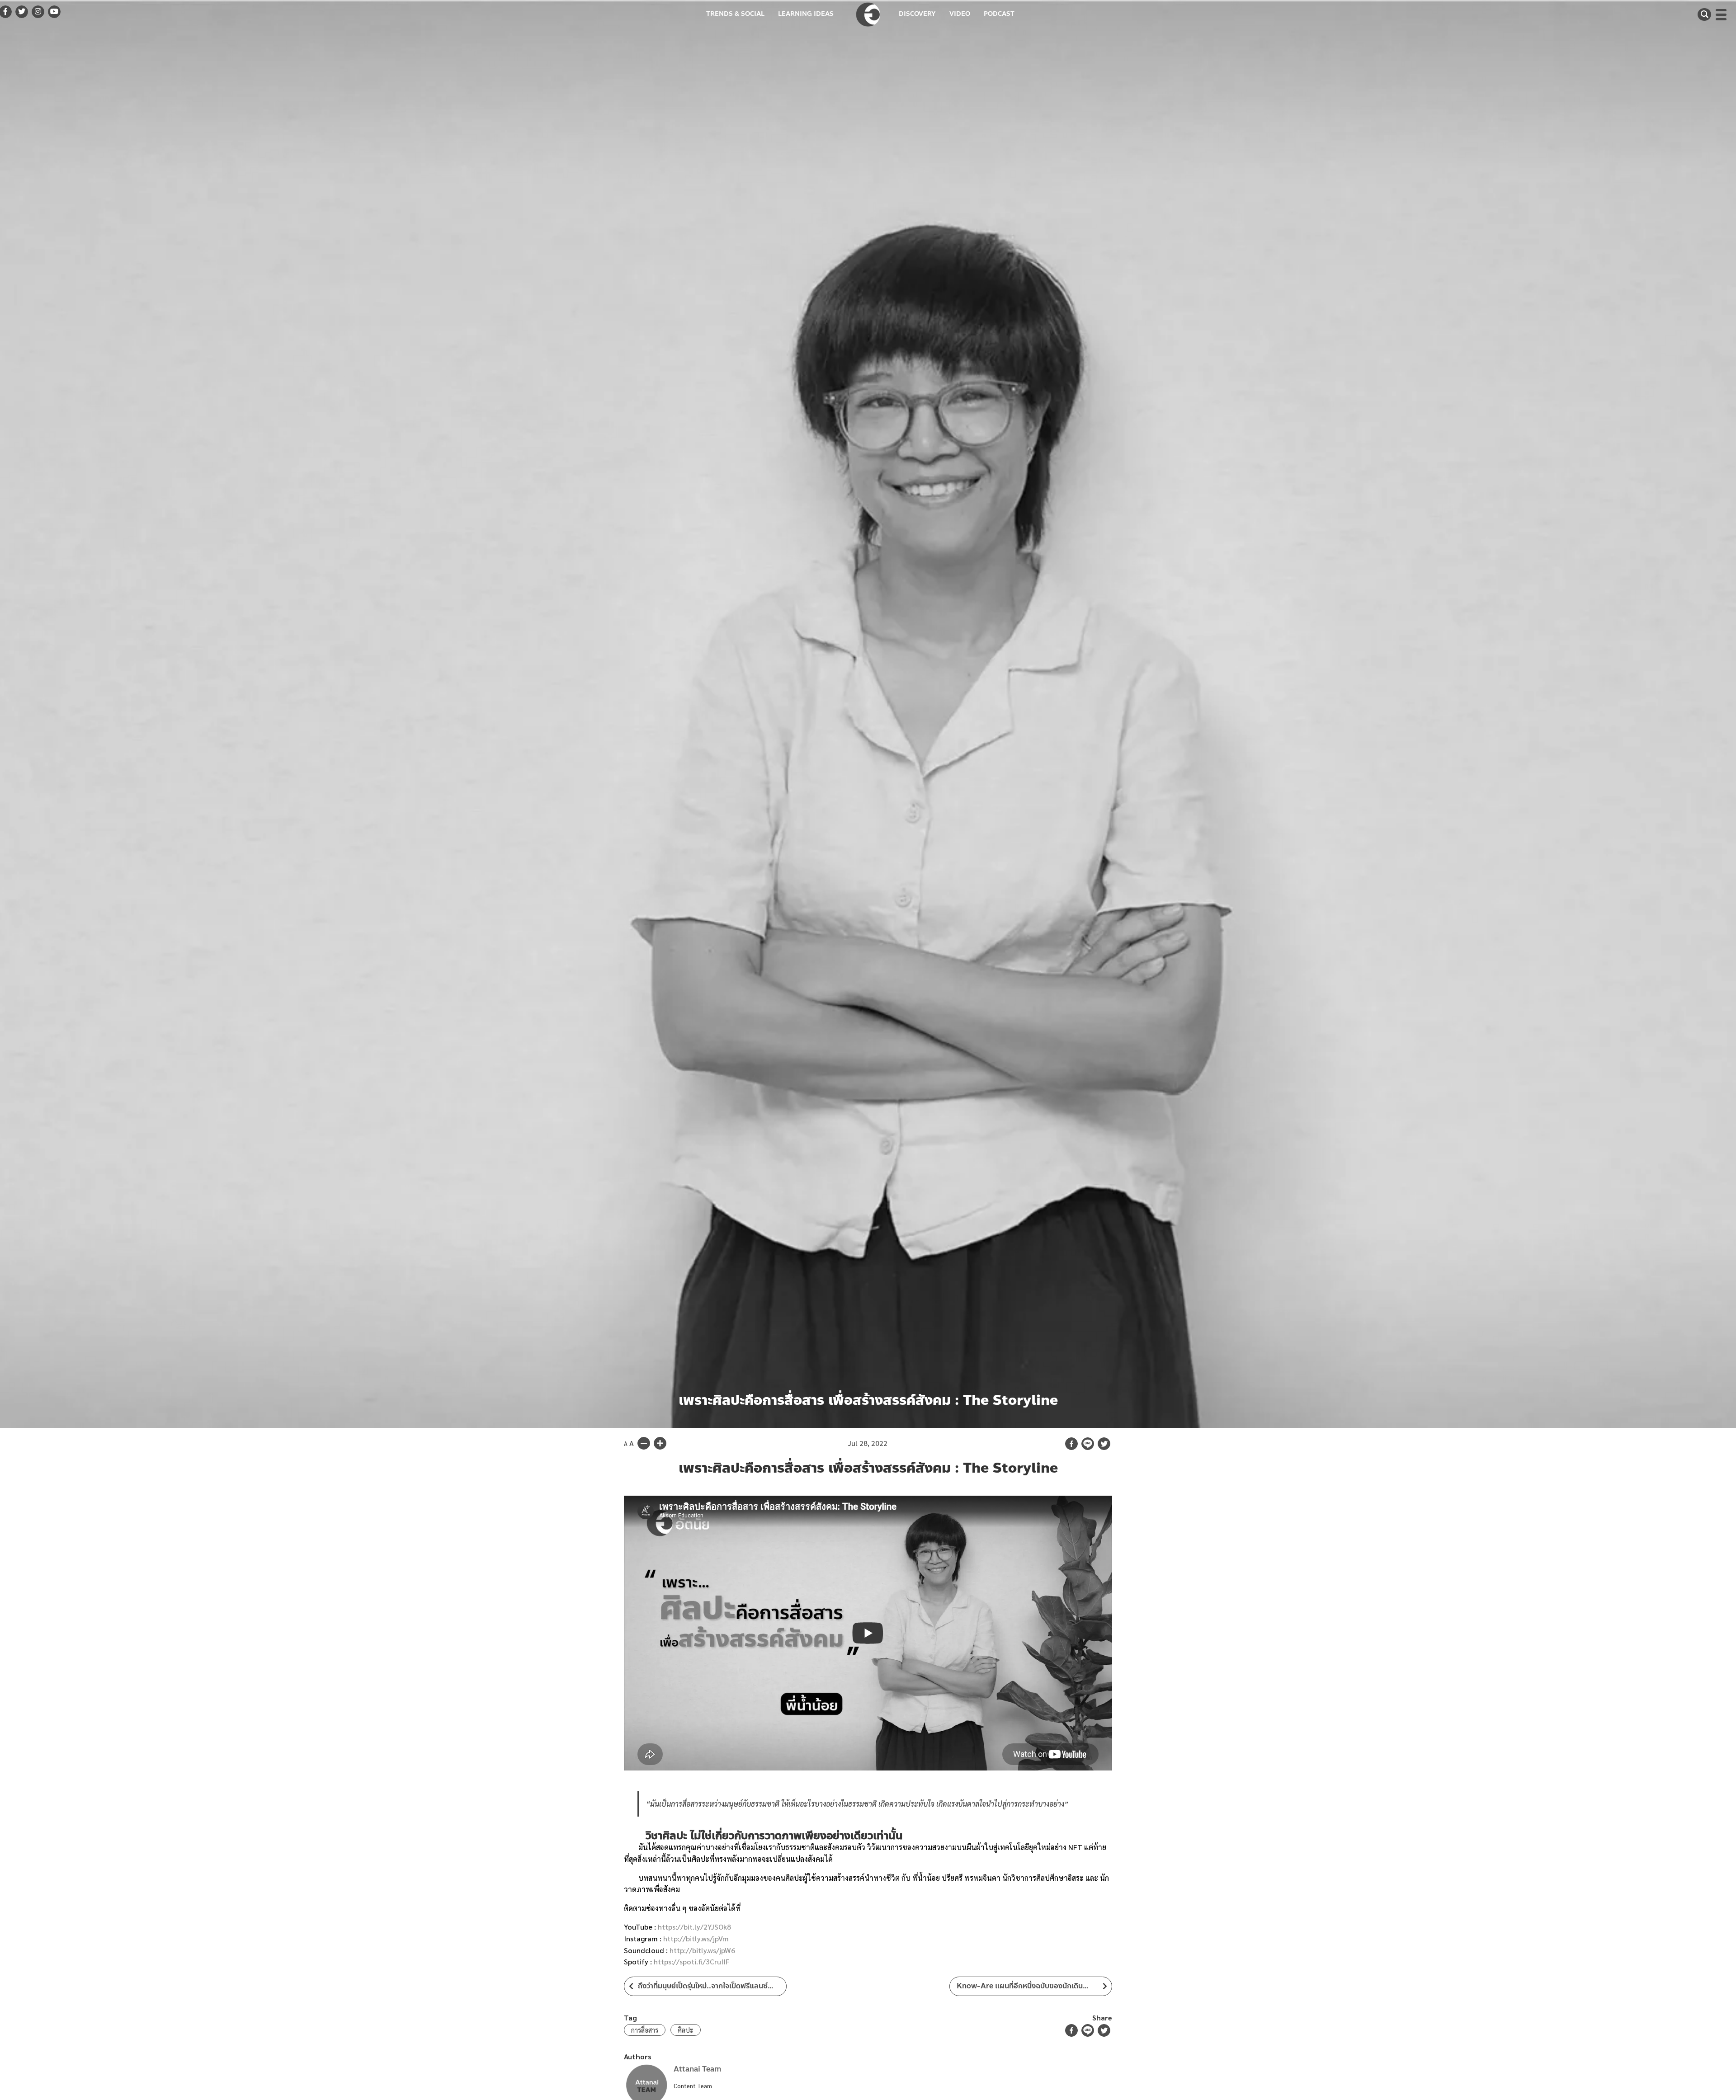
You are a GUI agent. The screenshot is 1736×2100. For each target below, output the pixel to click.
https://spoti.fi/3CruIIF (692, 1961)
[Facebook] (1071, 1444)
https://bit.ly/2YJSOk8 (694, 1927)
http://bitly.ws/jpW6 (702, 1950)
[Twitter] (1104, 1444)
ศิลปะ (686, 2030)
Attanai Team (697, 2069)
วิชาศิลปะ (666, 1836)
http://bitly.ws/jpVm (696, 1938)
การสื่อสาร (645, 2030)
